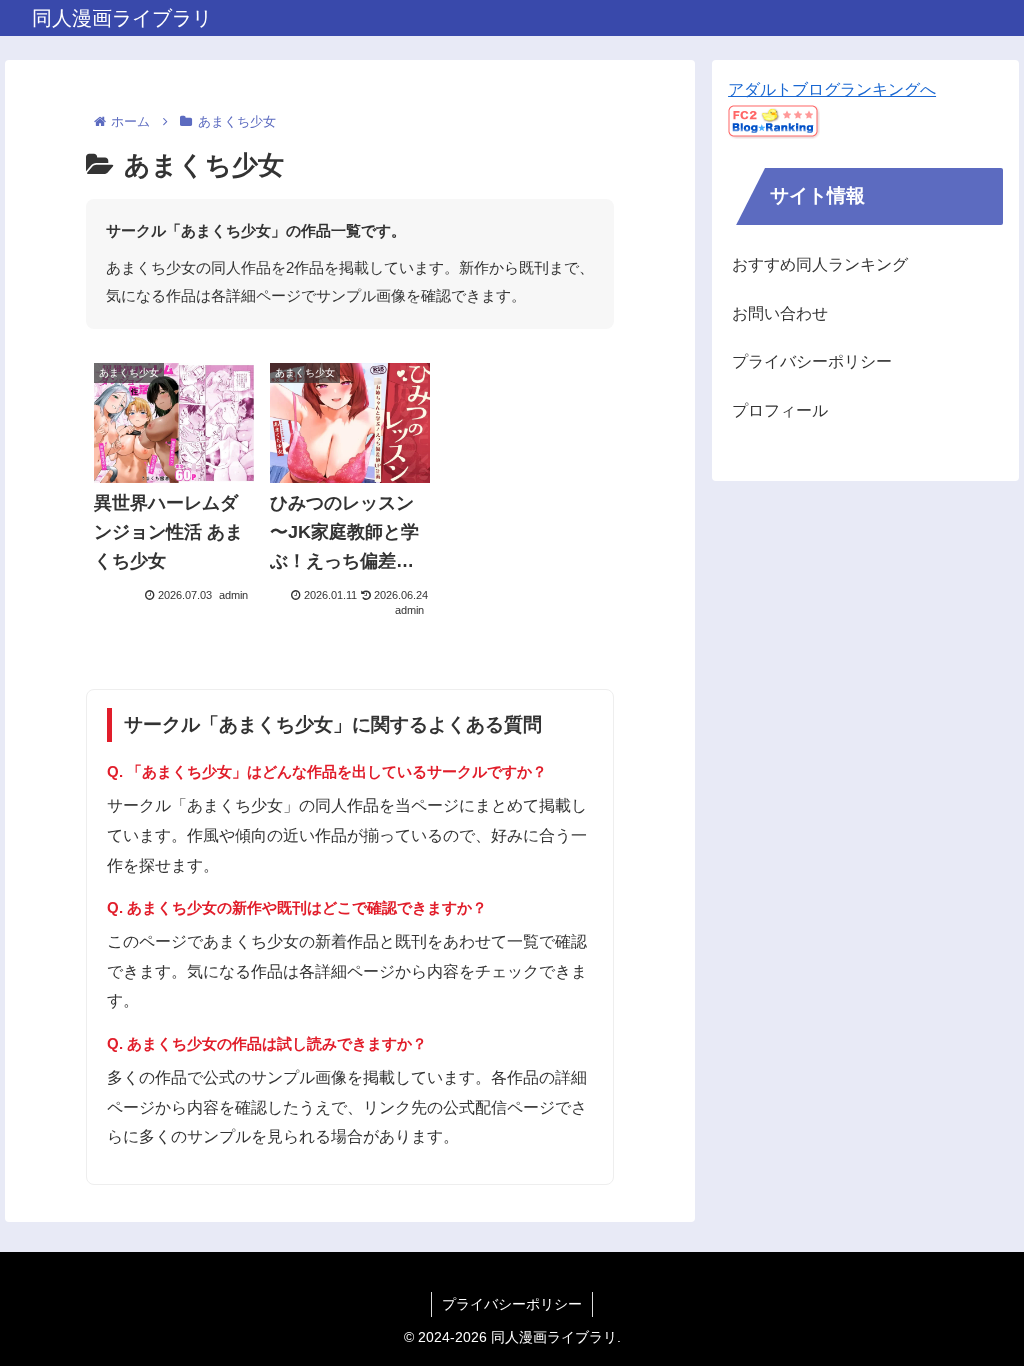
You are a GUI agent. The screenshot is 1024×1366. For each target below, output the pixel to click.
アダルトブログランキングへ (832, 89)
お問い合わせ (780, 313)
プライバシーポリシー (812, 361)
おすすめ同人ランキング (820, 264)
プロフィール (780, 410)
